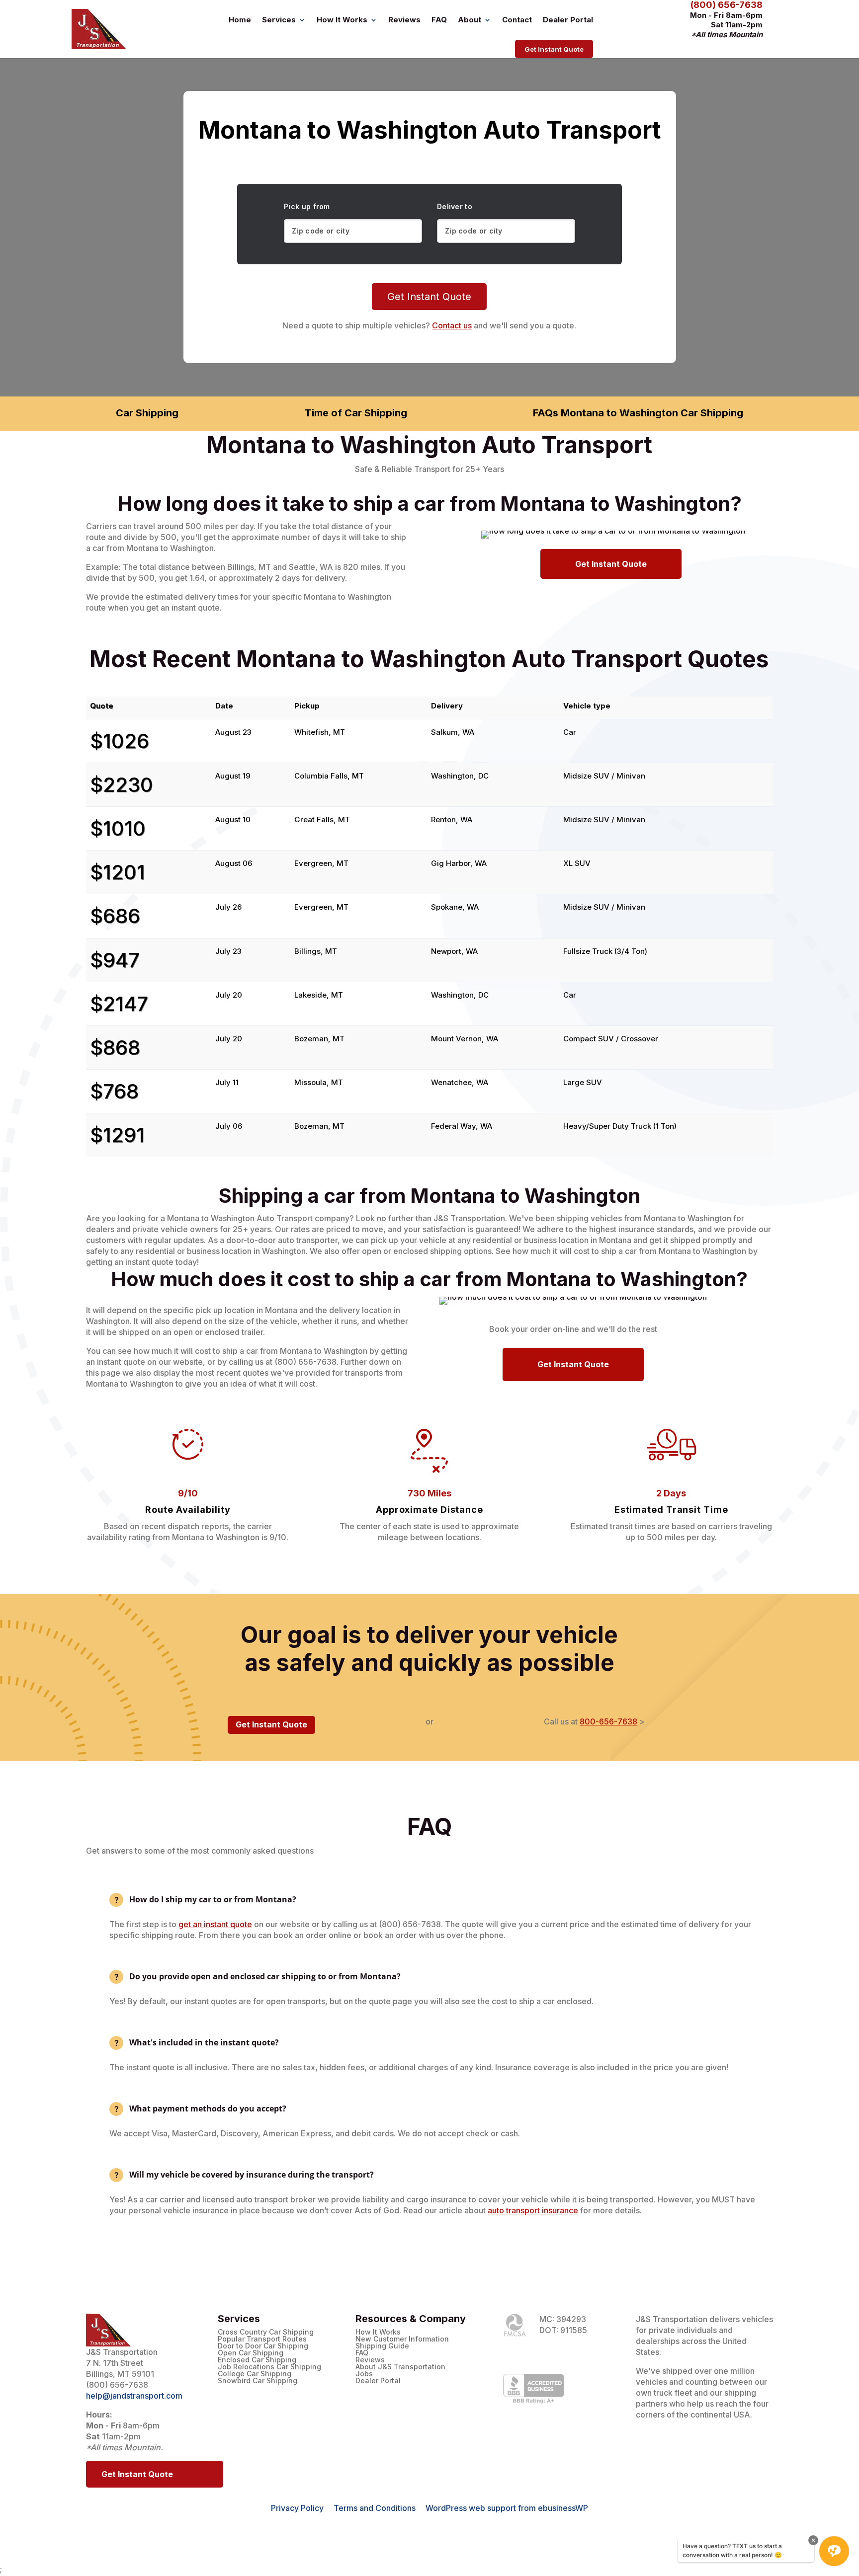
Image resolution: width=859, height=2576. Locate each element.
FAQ (439, 20)
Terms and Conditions (375, 2508)
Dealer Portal (568, 20)
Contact (517, 20)
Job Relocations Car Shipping (269, 2367)
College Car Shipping (255, 2374)
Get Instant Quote (554, 49)
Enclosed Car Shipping (257, 2360)
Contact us (452, 325)
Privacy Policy (297, 2508)
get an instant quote (215, 1924)
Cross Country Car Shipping (266, 2332)
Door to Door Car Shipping (263, 2346)
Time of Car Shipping (356, 413)
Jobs (364, 2374)
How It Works (342, 20)
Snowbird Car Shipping (258, 2381)
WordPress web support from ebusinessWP (507, 2508)
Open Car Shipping (251, 2353)
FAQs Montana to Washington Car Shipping (638, 413)
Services (279, 20)
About (470, 20)
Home (240, 20)
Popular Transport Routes (262, 2339)
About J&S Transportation (400, 2367)
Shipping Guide (382, 2346)
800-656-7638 (608, 1721)
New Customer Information (402, 2339)
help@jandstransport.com (134, 2396)
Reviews (404, 20)
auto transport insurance (533, 2210)
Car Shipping (147, 413)
